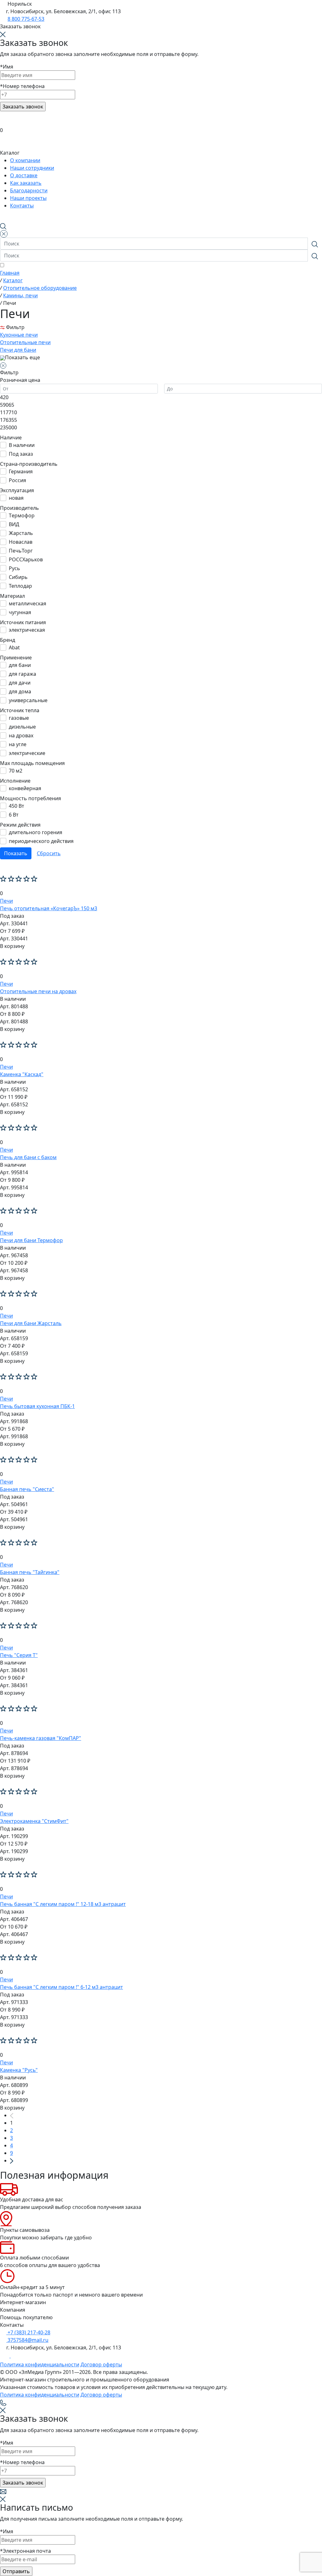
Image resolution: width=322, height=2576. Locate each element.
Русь (14, 568)
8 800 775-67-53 (26, 19)
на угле (18, 744)
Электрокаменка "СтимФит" (34, 1821)
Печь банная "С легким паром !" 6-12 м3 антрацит (61, 1987)
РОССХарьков (26, 559)
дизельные (22, 727)
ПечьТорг (21, 551)
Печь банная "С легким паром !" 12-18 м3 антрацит (63, 1904)
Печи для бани (18, 350)
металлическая (28, 603)
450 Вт (17, 806)
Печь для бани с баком (28, 1157)
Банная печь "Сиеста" (27, 1489)
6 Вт (14, 815)
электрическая (27, 630)
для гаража (22, 674)
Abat (14, 647)
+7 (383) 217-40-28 (28, 2332)
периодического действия (41, 841)
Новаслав (21, 542)
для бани (20, 665)
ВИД (14, 524)
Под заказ (21, 454)
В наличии (22, 445)
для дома (20, 691)
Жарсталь (21, 533)
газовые (19, 718)
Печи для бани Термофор (31, 1240)
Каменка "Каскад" (22, 1074)
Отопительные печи (25, 342)
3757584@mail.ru (27, 2340)
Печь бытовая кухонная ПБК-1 (37, 1406)
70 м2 (16, 771)
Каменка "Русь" (19, 2070)
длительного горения (36, 832)
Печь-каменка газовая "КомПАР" (41, 1738)
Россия (17, 480)
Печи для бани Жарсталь (31, 1323)
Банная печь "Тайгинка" (30, 1572)
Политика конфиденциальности (40, 2364)
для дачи (20, 683)
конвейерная (25, 788)
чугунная (20, 612)
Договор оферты (101, 2364)
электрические (27, 753)
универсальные (28, 700)
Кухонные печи (19, 335)
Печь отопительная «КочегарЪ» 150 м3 (49, 908)
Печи (6, 901)
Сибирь (18, 577)
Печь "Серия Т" (19, 1655)
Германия (21, 471)
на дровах (21, 735)
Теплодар (20, 586)
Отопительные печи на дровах (38, 991)
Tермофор (22, 515)
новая (16, 498)
